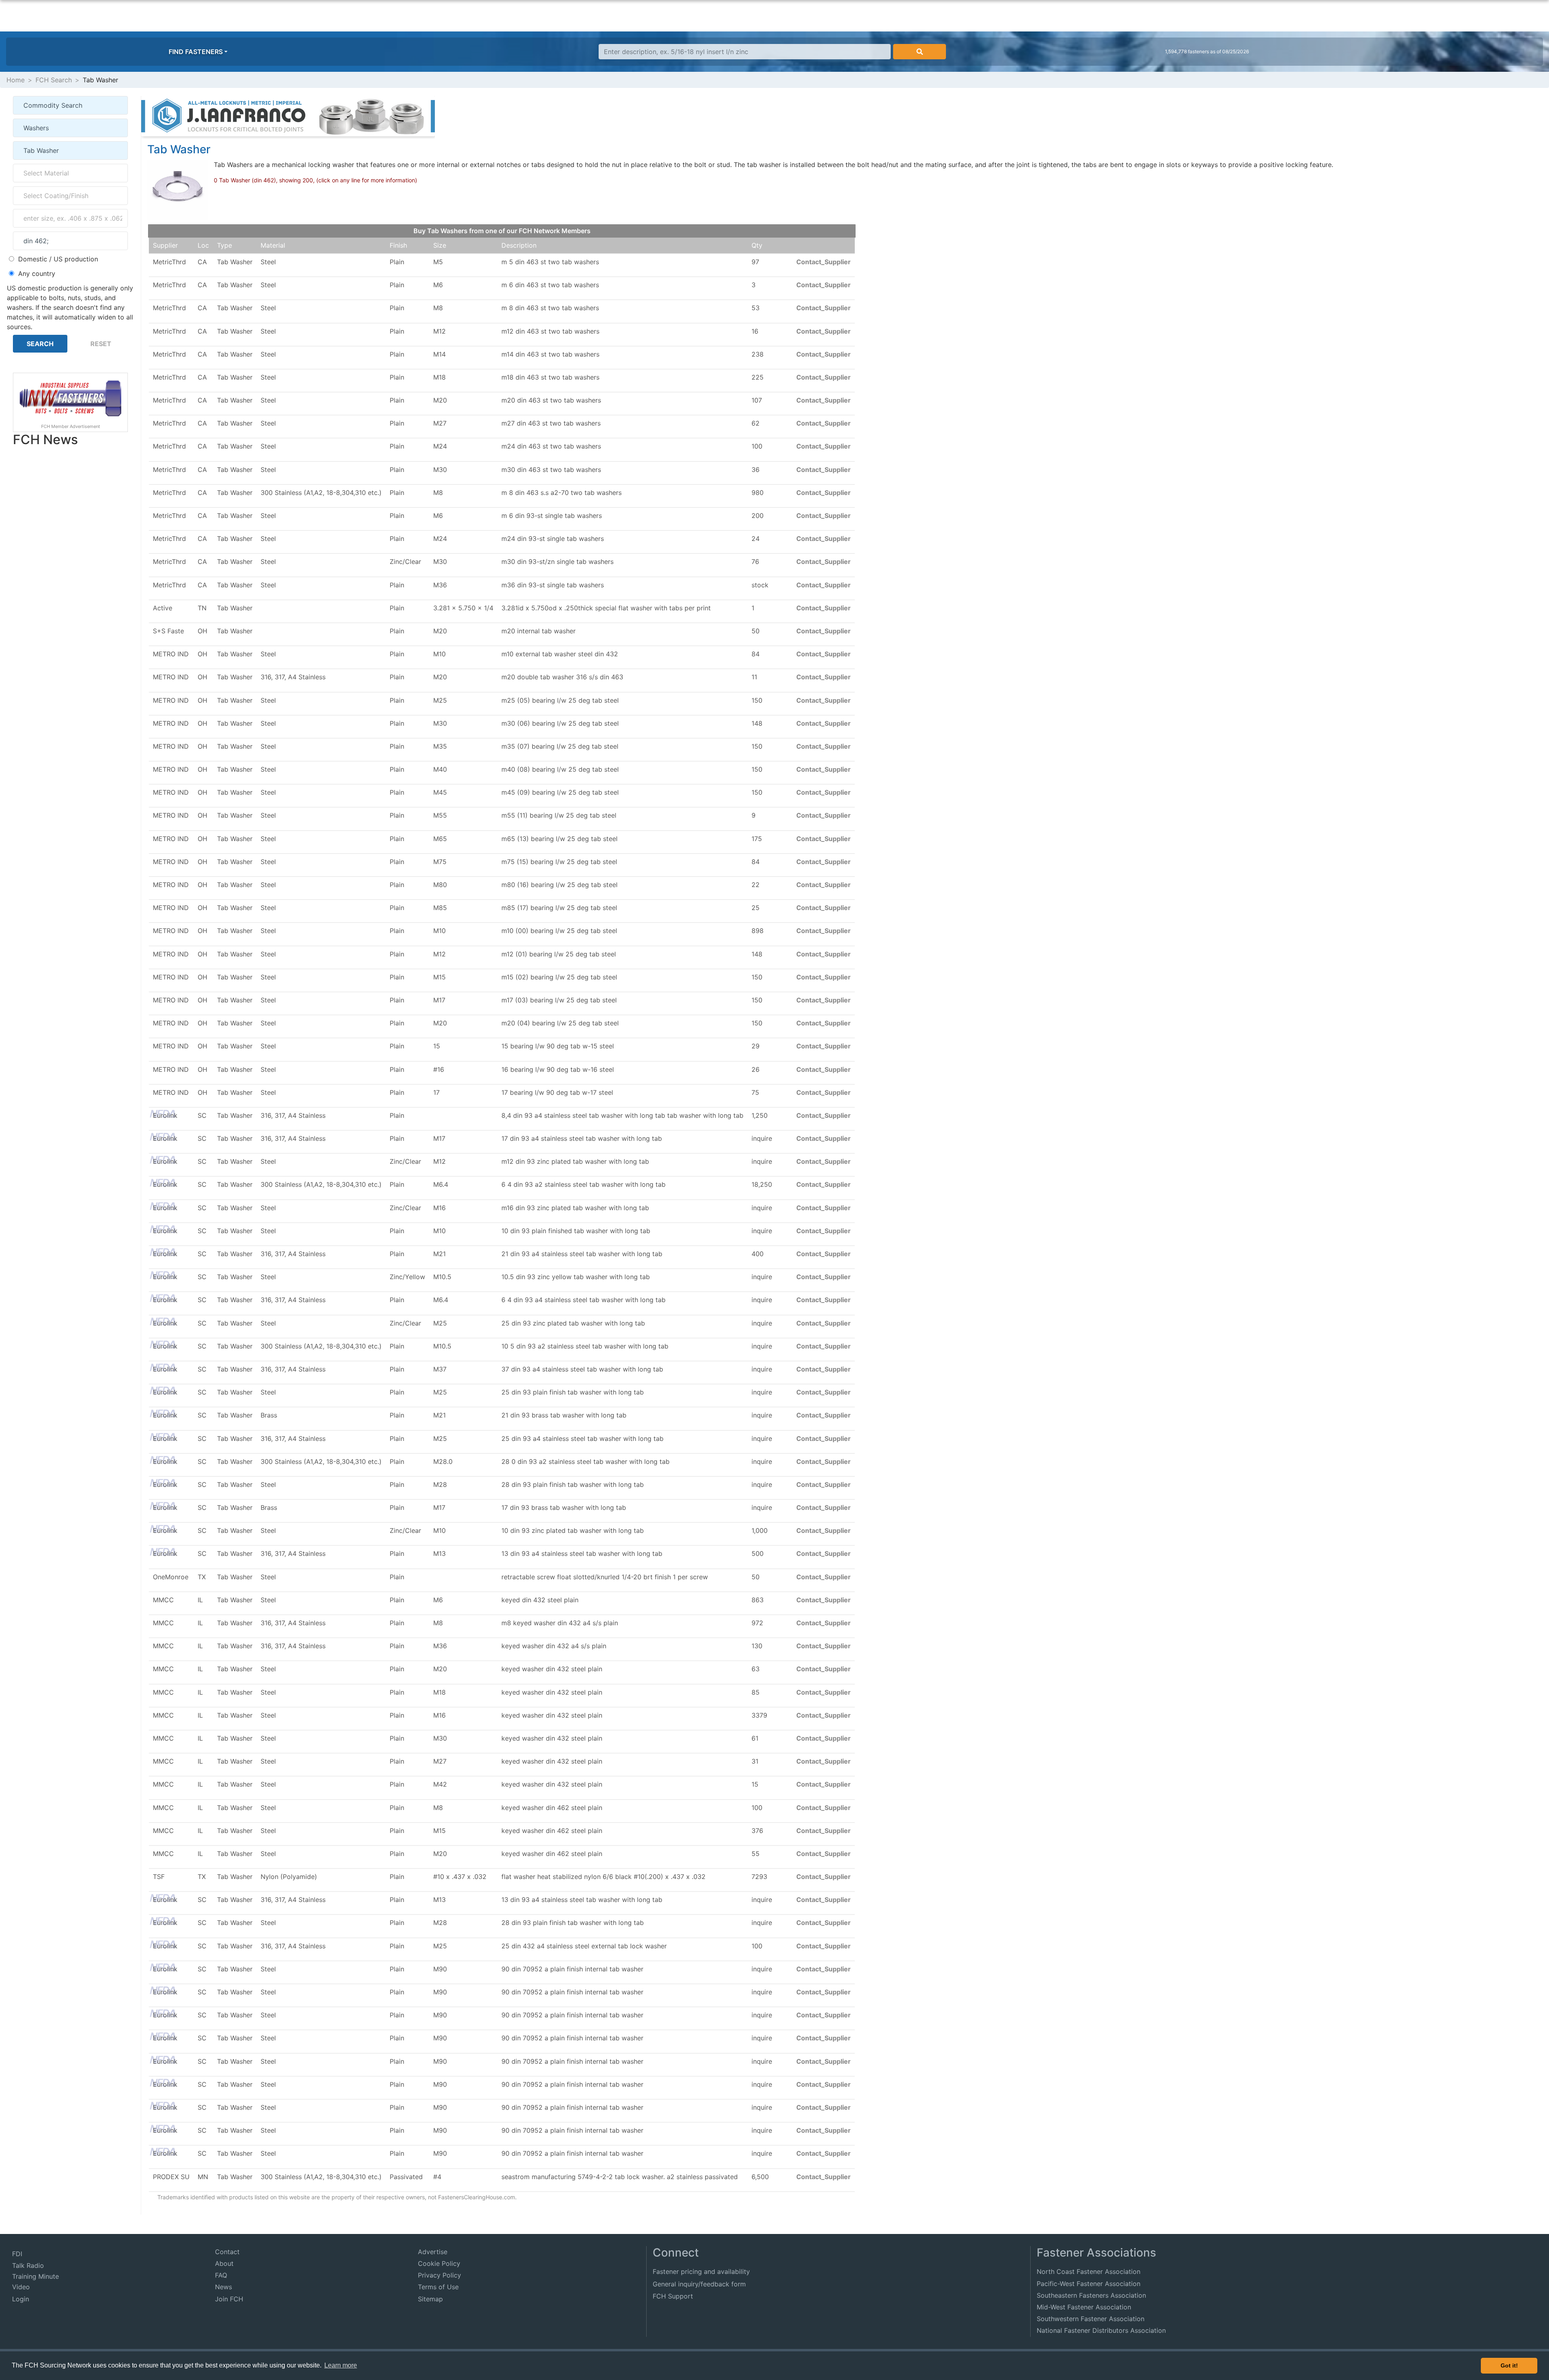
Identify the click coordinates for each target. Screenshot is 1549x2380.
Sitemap (430, 2299)
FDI (17, 2254)
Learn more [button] (341, 2365)
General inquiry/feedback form (699, 2284)
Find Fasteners (196, 52)
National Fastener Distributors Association (1101, 2330)
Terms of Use (438, 2287)
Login (21, 2299)
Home (16, 80)
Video (21, 2287)
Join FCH (229, 2299)
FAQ (221, 2275)
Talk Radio (28, 2265)
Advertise (433, 2252)
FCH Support (673, 2296)
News (223, 2287)
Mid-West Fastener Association (1084, 2307)
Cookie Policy (439, 2263)
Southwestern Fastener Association (1091, 2319)
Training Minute (35, 2276)
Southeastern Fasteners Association (1091, 2295)
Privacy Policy (439, 2275)
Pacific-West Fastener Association (1089, 2284)
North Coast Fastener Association (1089, 2271)
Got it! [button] (1509, 2365)
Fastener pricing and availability (701, 2271)
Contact (227, 2252)
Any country (37, 273)
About (224, 2263)
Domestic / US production (58, 259)
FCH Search (54, 80)
